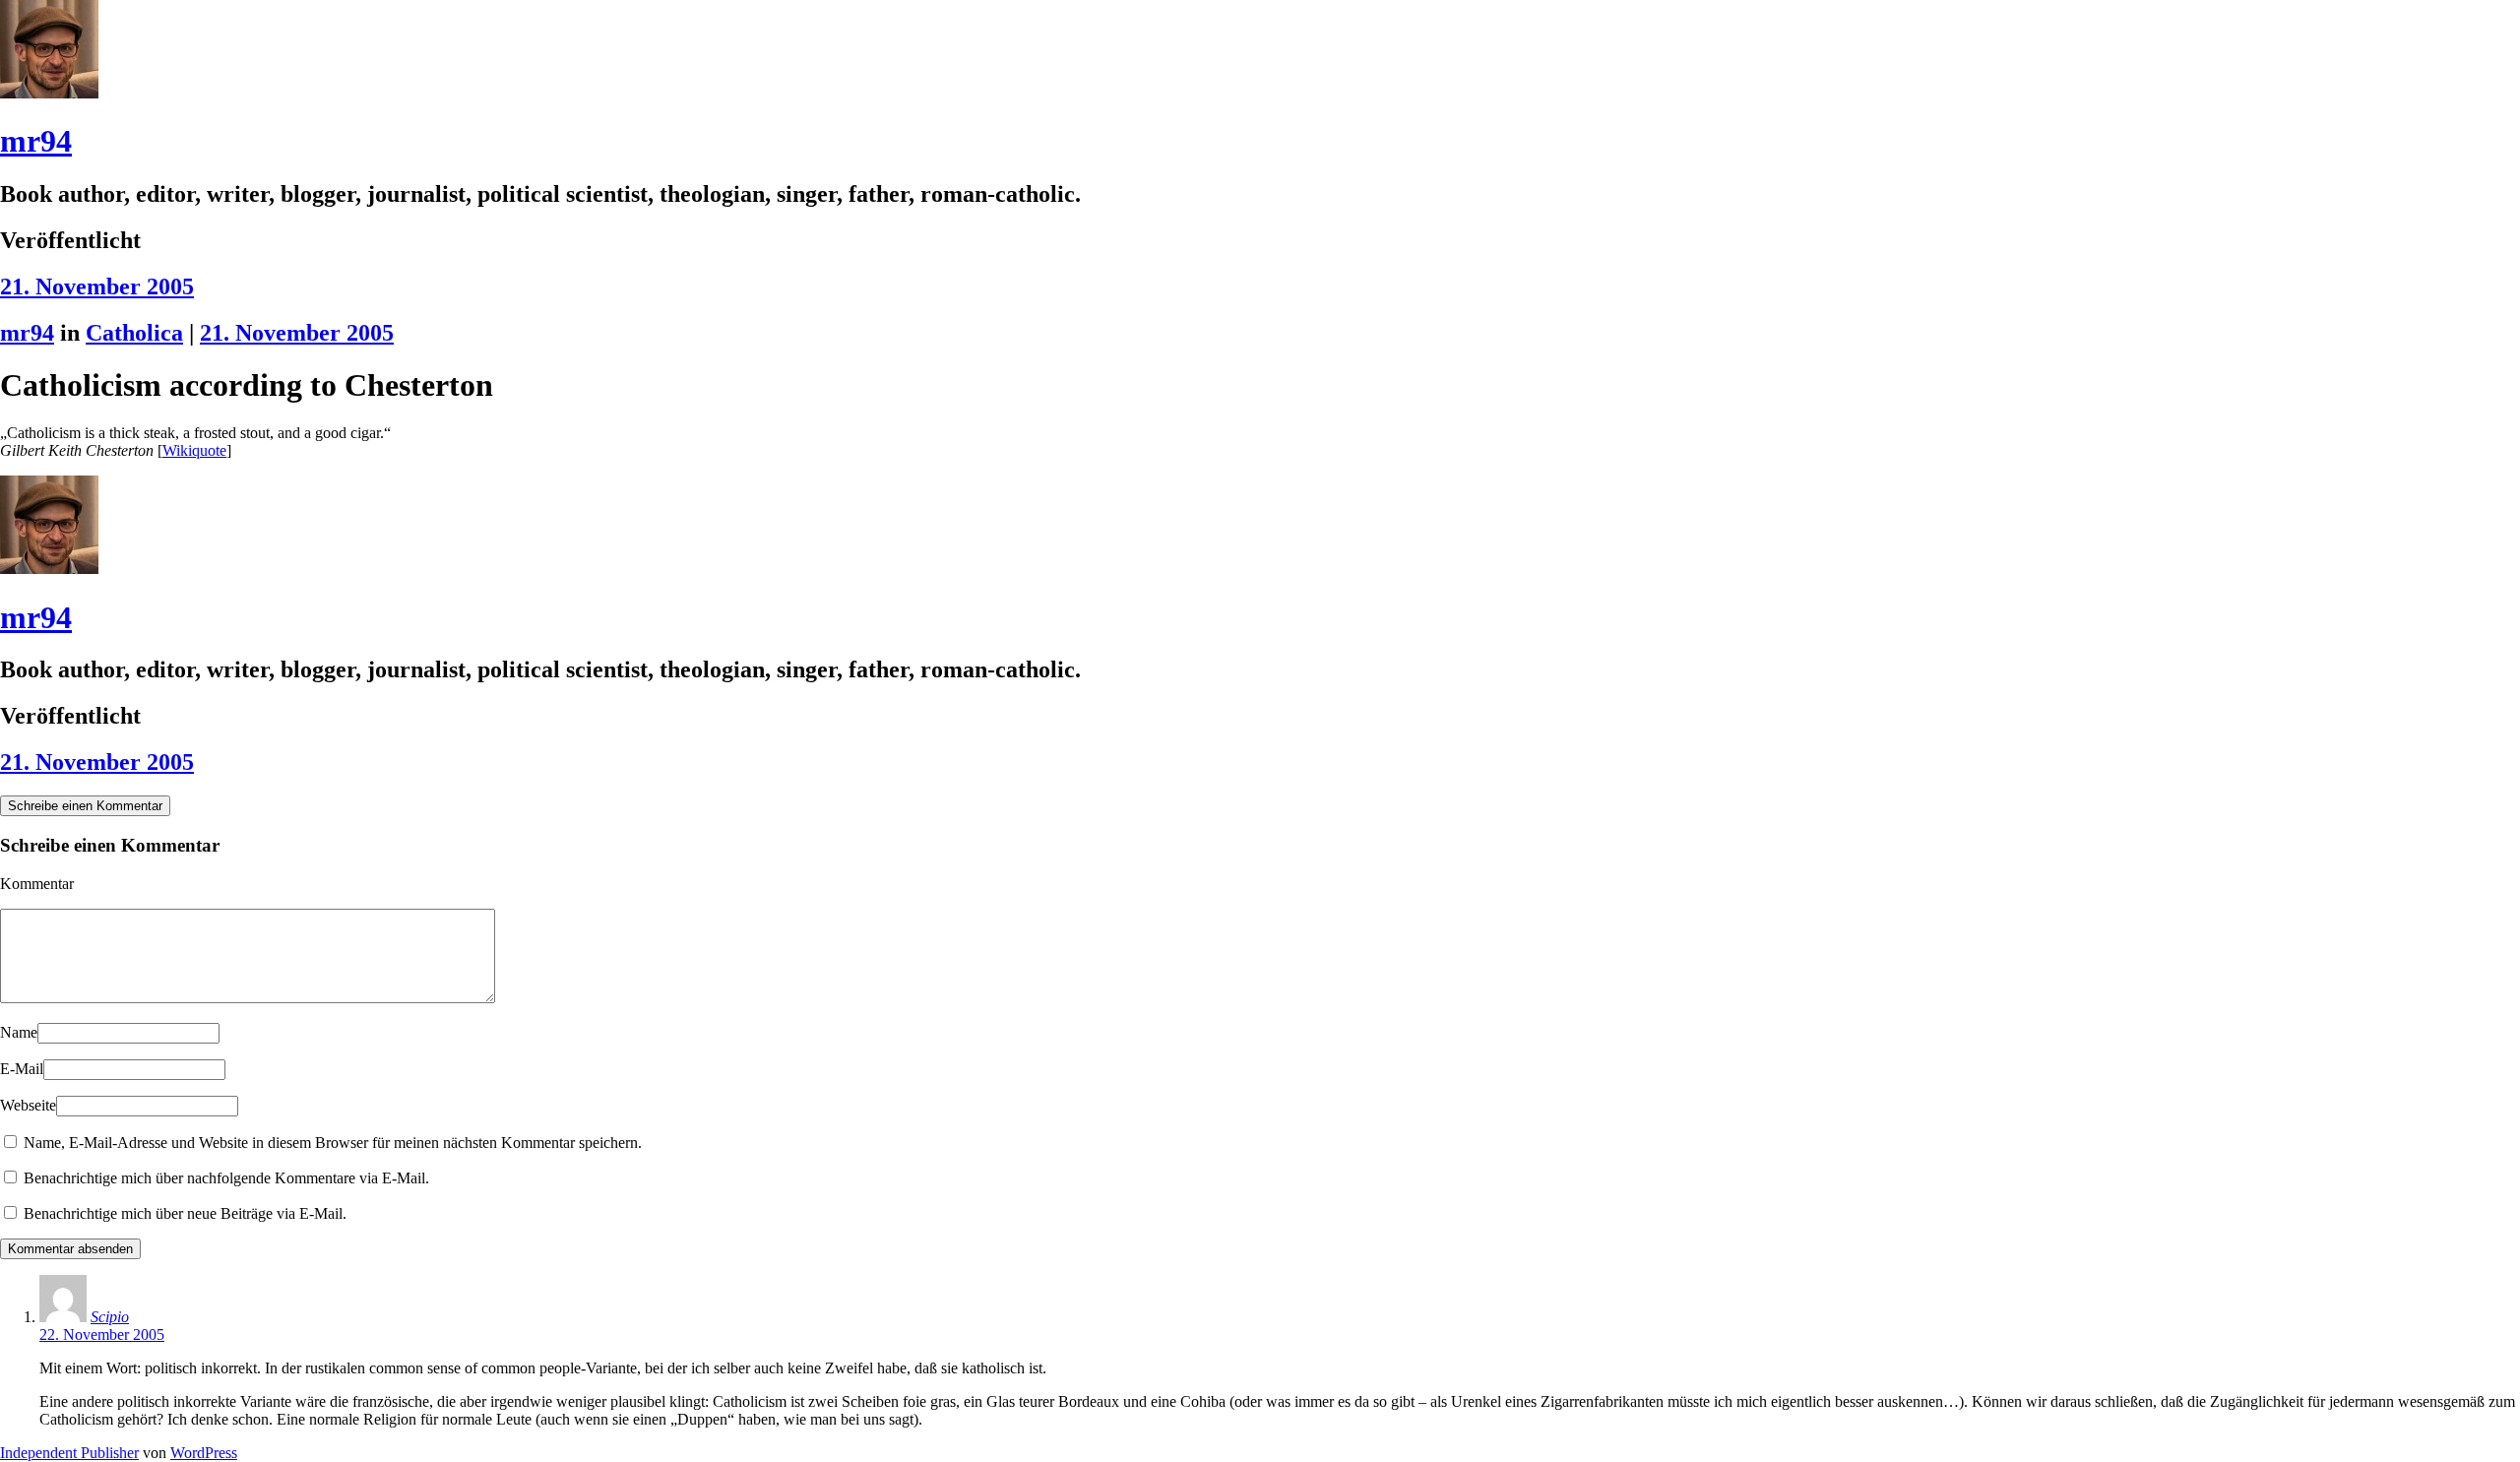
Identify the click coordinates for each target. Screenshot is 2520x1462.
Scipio (110, 1317)
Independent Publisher (69, 1453)
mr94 (36, 141)
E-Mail (22, 1069)
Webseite (28, 1105)
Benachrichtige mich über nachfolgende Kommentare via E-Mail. (226, 1178)
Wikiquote (194, 450)
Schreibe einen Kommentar (85, 806)
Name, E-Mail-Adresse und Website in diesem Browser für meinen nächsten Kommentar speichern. (333, 1143)
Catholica (134, 333)
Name (19, 1032)
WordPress (204, 1453)
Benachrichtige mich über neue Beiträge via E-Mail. (185, 1213)
